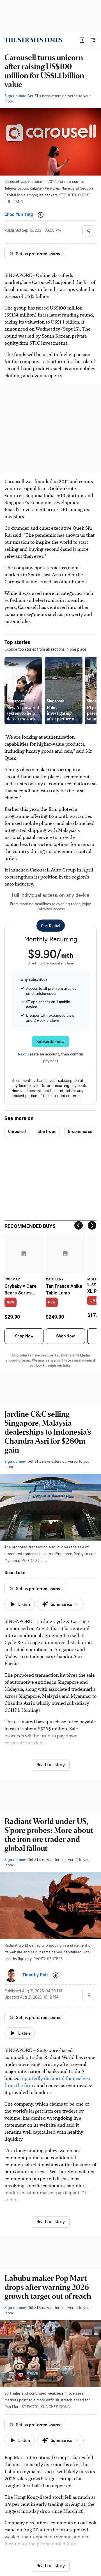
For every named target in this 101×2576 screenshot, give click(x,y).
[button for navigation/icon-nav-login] (82, 40)
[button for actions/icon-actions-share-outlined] (88, 231)
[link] (33, 40)
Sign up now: (15, 96)
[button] (82, 40)
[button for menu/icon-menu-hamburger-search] (93, 40)
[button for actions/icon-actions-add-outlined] (41, 215)
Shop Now (24, 1336)
